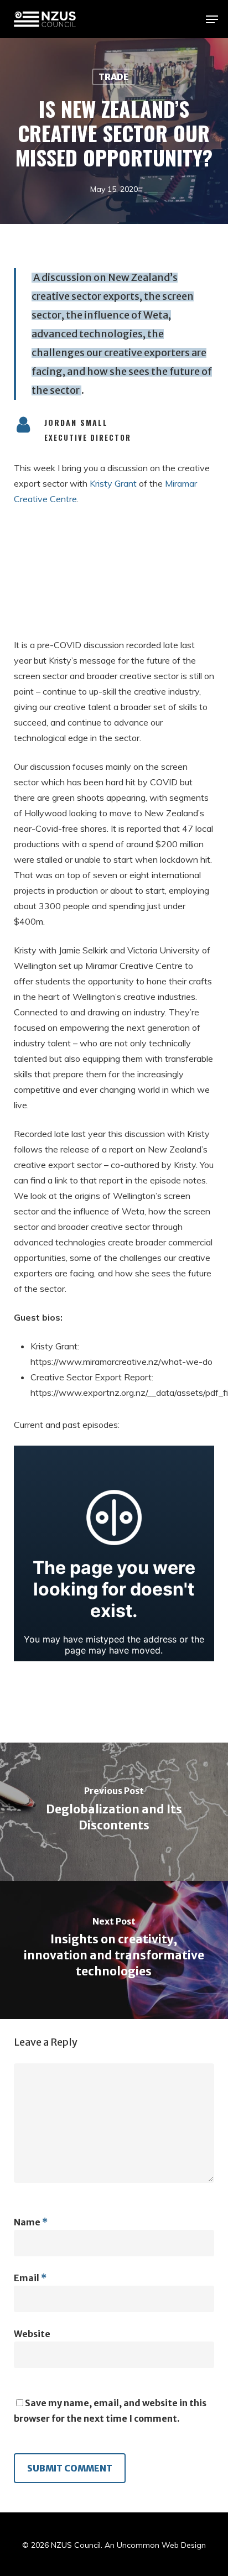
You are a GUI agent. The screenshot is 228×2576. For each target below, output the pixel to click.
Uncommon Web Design (161, 2545)
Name (31, 2222)
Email (30, 2278)
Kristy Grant (113, 483)
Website (32, 2334)
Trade (114, 77)
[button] (212, 19)
